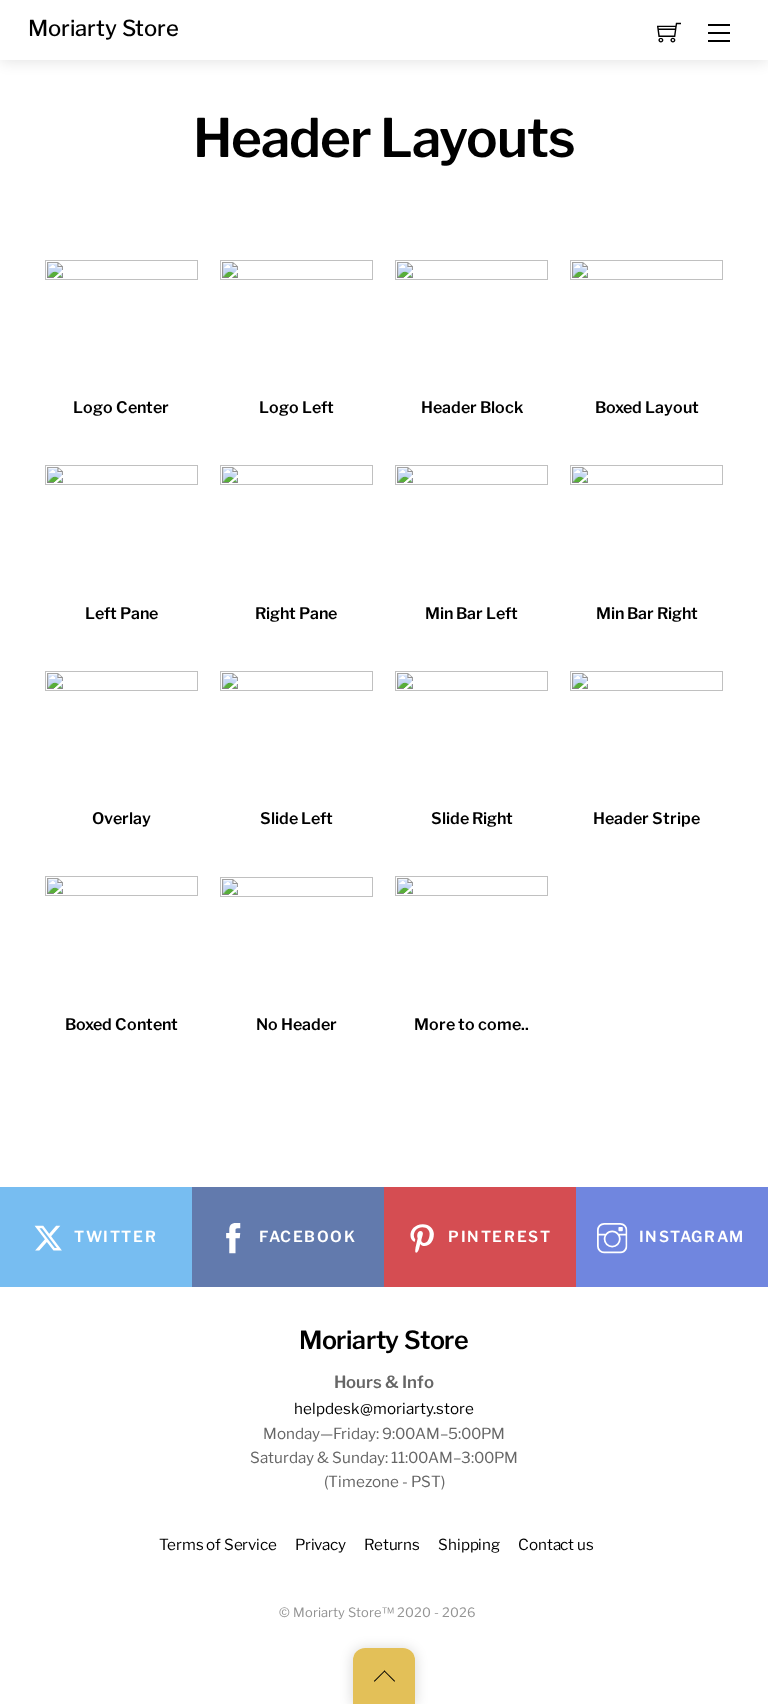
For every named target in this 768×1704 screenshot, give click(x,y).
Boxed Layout (647, 407)
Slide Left (296, 818)
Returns (392, 1544)
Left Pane (121, 613)
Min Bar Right (647, 613)
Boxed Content (121, 1024)
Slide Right (472, 818)
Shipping (469, 1544)
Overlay (121, 818)
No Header (296, 1024)
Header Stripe (646, 818)
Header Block (472, 407)
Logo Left (296, 407)
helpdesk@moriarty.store (384, 1408)
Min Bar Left (471, 613)
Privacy (320, 1544)
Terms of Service (218, 1544)
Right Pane (296, 613)
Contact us (555, 1544)
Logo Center (121, 407)
